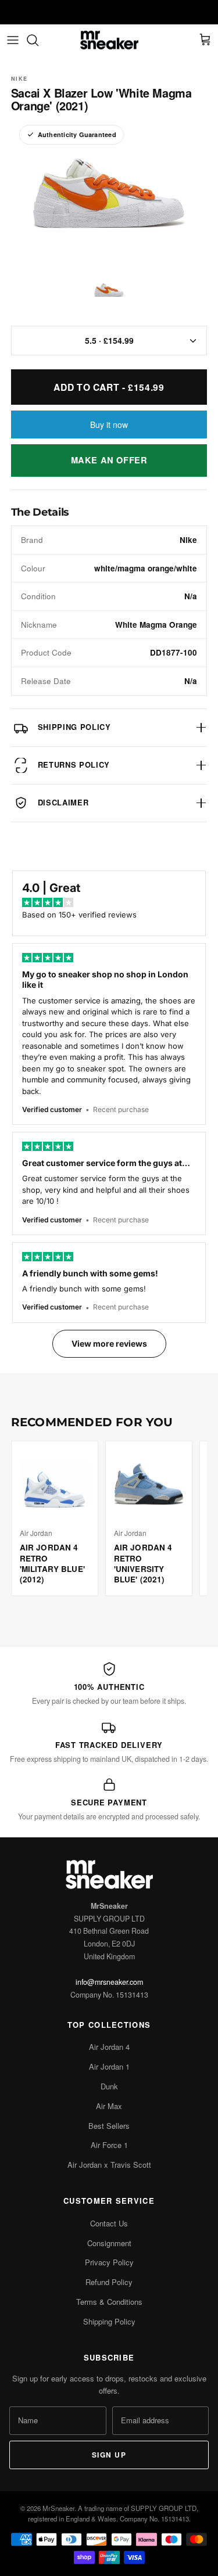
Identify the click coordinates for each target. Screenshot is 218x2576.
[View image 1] (109, 290)
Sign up (109, 2455)
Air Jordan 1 (109, 2066)
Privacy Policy (109, 2262)
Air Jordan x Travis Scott (109, 2165)
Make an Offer (109, 460)
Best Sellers (109, 2126)
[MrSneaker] (109, 40)
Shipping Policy (109, 2321)
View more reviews (109, 1343)
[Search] (38, 40)
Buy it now (109, 424)
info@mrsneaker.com (109, 1982)
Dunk (109, 2086)
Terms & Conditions (109, 2302)
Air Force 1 (109, 2145)
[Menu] (13, 40)
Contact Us (109, 2223)
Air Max (109, 2106)
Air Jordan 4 (109, 2047)
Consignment (109, 2243)
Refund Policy (109, 2282)
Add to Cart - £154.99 (109, 387)
